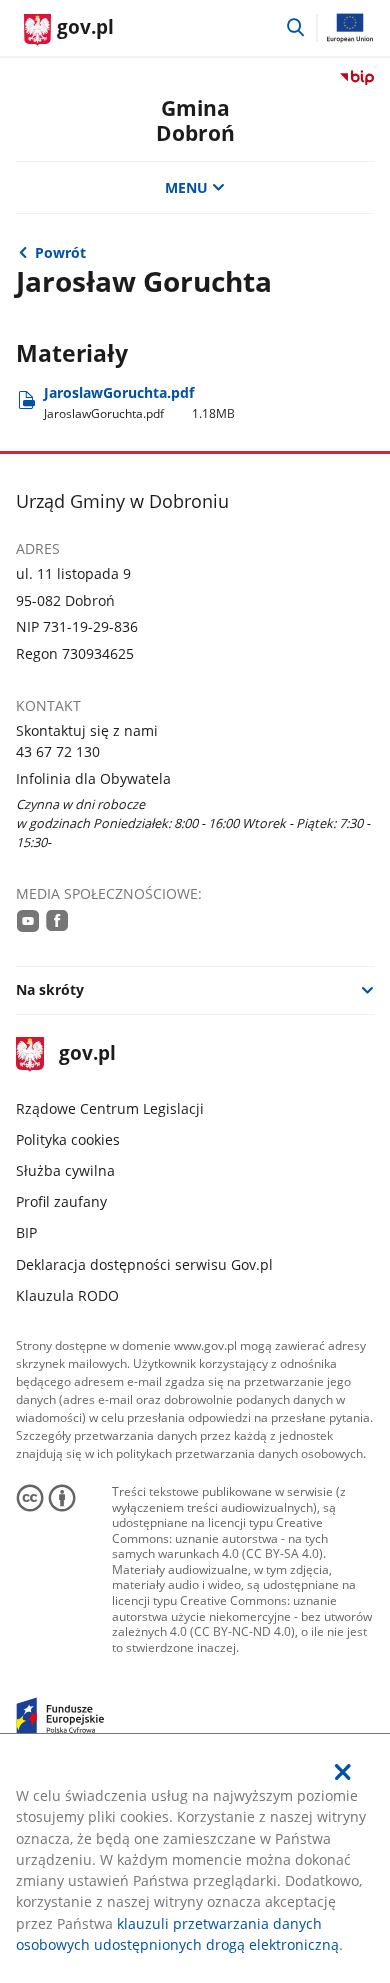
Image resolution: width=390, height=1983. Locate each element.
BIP (26, 1232)
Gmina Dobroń (195, 120)
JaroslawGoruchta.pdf (140, 402)
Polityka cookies (68, 1139)
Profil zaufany (61, 1201)
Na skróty (50, 989)
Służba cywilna (65, 1170)
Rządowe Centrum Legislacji (110, 1108)
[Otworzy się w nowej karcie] (28, 920)
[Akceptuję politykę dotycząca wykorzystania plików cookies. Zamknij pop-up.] (344, 1772)
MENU (186, 187)
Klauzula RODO (67, 1295)
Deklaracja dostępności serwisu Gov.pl (144, 1264)
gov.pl (87, 1054)
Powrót (60, 252)
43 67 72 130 (58, 751)
